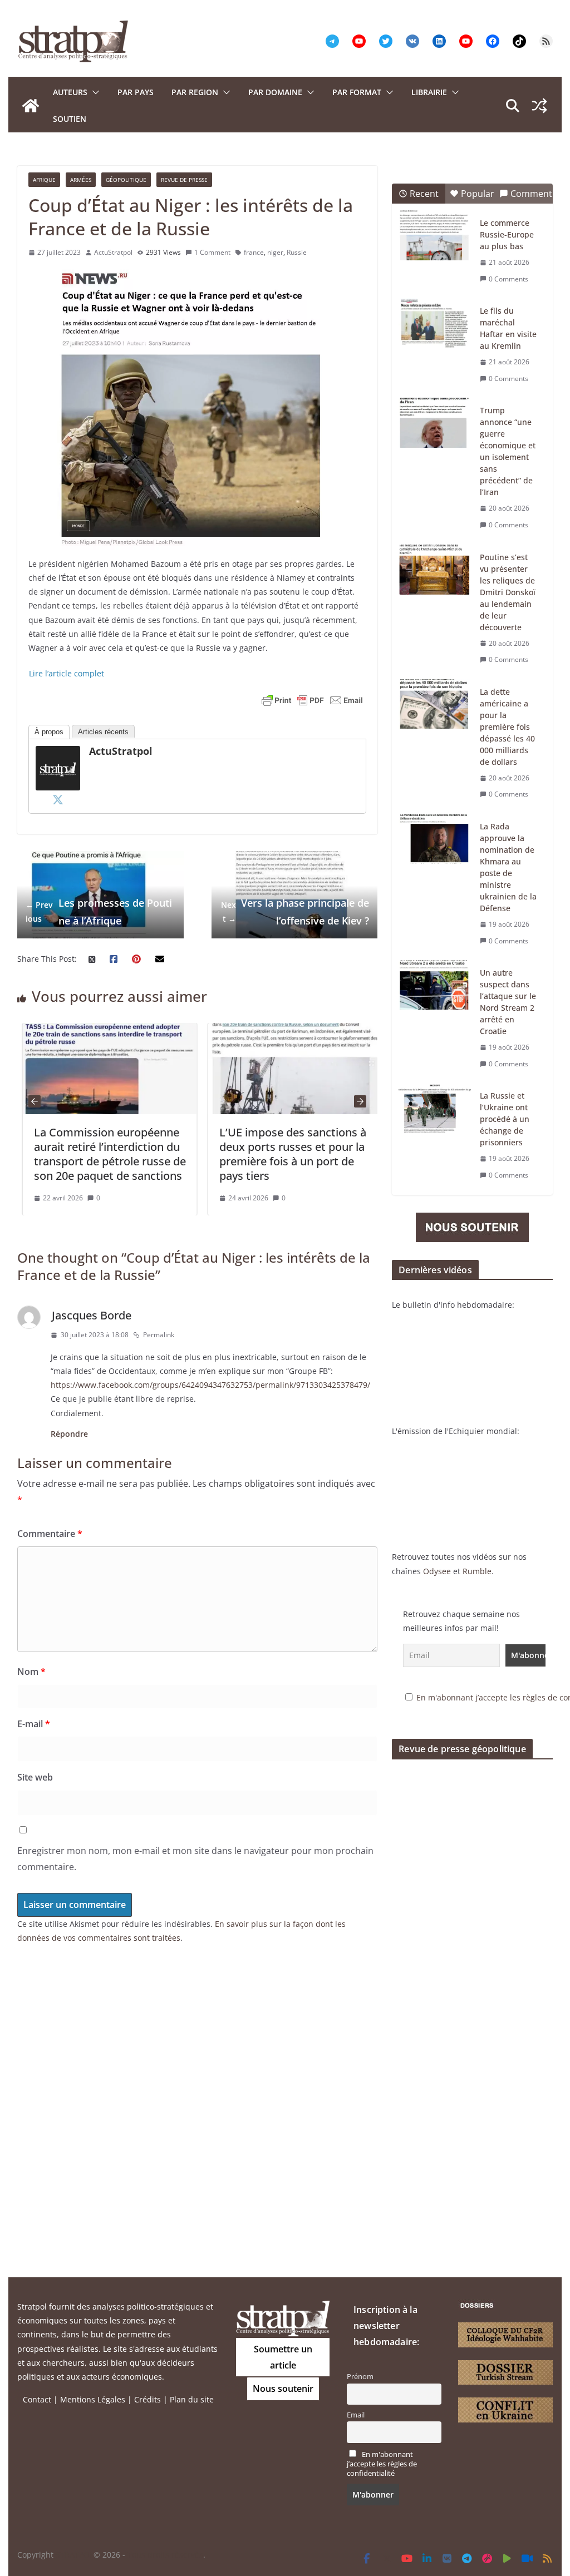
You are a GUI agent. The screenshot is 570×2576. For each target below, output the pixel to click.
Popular (478, 194)
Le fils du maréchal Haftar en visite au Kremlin (508, 328)
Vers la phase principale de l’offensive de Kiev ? (295, 912)
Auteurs (70, 92)
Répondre (69, 1434)
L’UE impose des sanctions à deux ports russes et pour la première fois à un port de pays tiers (287, 1154)
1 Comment (212, 252)
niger (275, 252)
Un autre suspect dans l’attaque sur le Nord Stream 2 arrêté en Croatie (508, 1002)
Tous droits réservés (165, 2555)
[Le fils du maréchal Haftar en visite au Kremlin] (435, 323)
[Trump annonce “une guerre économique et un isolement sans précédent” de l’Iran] (435, 423)
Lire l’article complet (67, 673)
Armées (81, 180)
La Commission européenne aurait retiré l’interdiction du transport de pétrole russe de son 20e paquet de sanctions (104, 1154)
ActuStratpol (113, 252)
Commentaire (50, 1534)
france (254, 252)
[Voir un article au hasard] (539, 106)
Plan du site (192, 2399)
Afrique (44, 180)
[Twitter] (58, 799)
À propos (49, 732)
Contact (37, 2399)
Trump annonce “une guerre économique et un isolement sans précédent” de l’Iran (508, 451)
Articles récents (103, 732)
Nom (31, 1672)
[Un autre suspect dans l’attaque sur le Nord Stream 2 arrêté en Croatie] (435, 985)
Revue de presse (184, 180)
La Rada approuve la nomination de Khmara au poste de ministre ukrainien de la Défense (508, 867)
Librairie (429, 92)
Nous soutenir (283, 2389)
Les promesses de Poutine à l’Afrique (99, 912)
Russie (297, 252)
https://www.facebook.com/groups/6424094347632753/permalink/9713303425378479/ (210, 1385)
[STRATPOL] (31, 106)
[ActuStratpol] (58, 753)
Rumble (477, 1571)
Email (356, 2415)
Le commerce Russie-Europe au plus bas (507, 234)
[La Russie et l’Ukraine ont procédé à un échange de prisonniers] (435, 1108)
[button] (94, 92)
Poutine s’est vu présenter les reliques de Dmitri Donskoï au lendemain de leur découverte (508, 592)
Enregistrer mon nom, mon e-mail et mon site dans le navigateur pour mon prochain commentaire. (195, 1859)
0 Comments (508, 279)
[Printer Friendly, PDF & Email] (312, 700)
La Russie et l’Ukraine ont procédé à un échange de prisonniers (505, 1119)
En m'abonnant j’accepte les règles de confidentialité (382, 2464)
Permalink (159, 1335)
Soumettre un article (283, 2357)
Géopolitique (126, 180)
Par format (357, 92)
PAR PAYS (136, 92)
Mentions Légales (93, 2399)
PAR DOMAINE (275, 92)
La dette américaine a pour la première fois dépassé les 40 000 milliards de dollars (507, 727)
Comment (531, 194)
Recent (424, 194)
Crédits (148, 2399)
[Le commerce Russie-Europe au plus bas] (435, 235)
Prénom (360, 2377)
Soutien (70, 119)
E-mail (34, 1724)
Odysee (437, 1571)
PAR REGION (195, 92)
